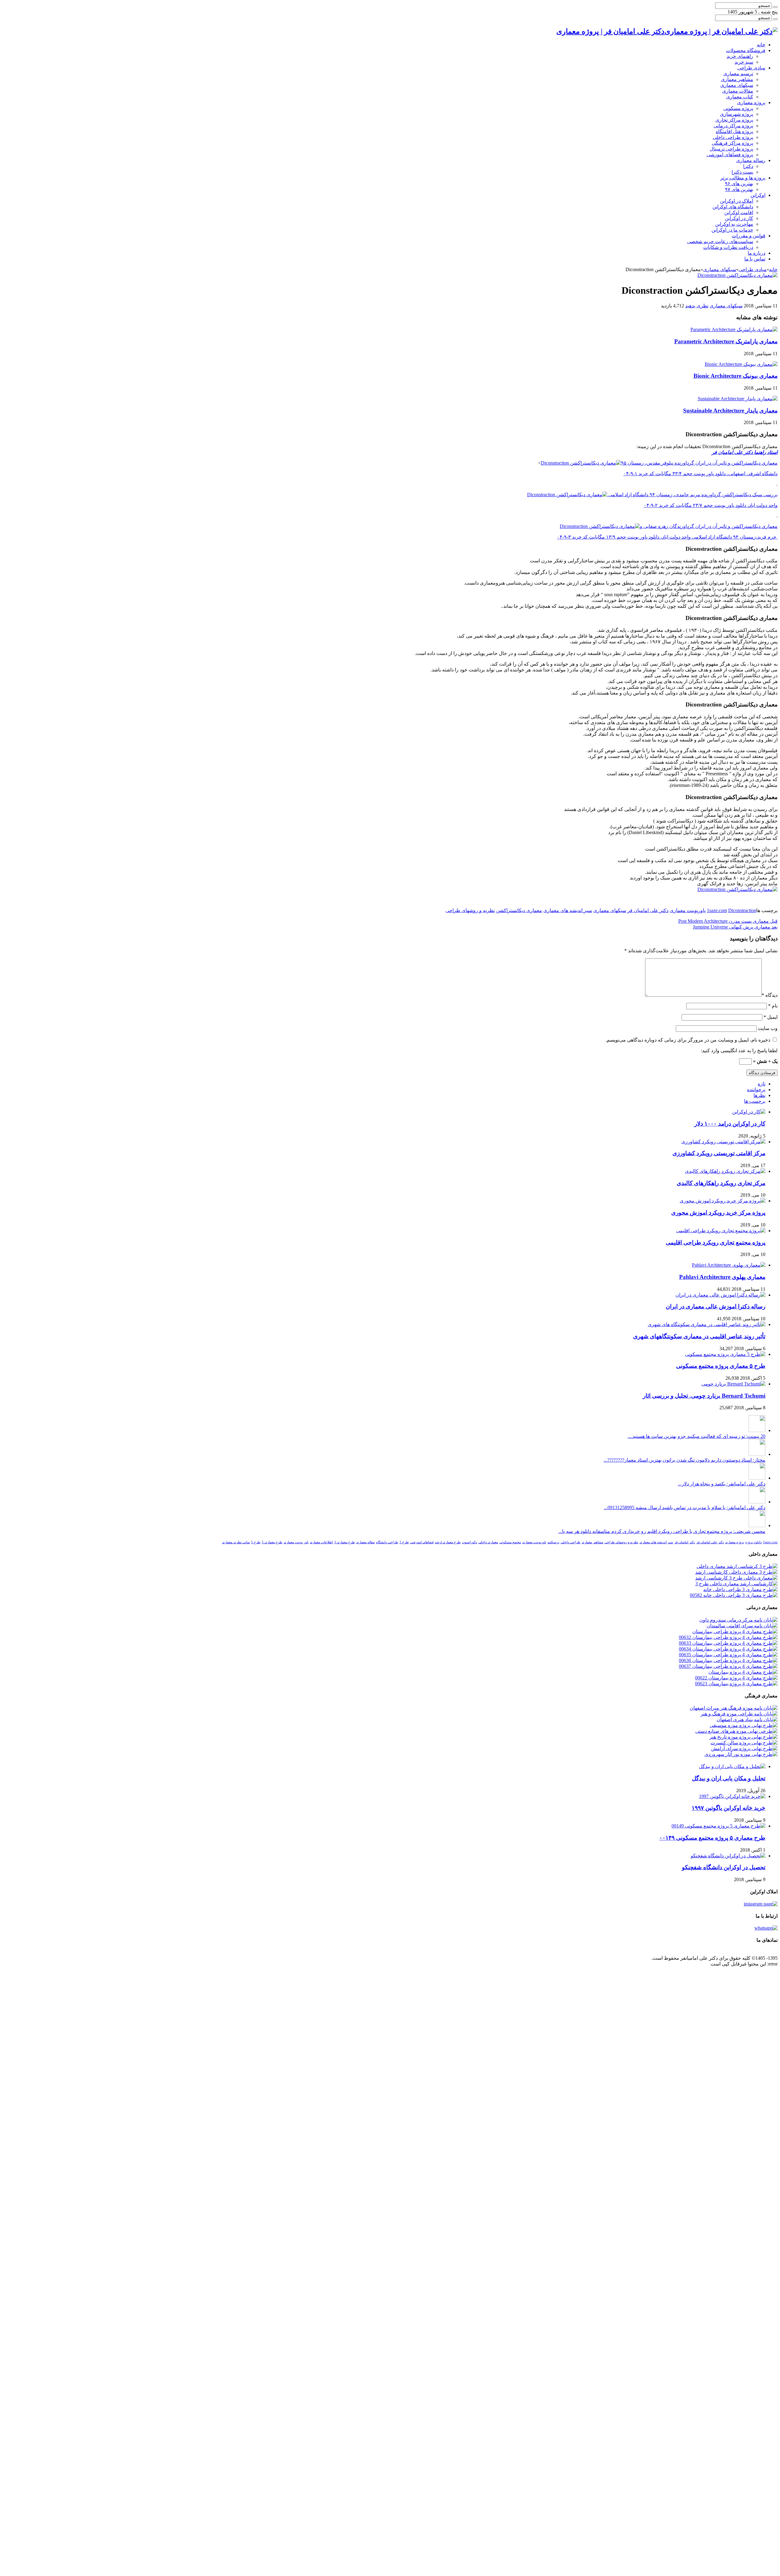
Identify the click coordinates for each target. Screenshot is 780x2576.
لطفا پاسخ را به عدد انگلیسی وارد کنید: (739, 1051)
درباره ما (757, 253)
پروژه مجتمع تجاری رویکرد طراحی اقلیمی (716, 1242)
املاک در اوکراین (737, 201)
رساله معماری (751, 160)
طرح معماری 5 (272, 1542)
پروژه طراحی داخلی (733, 137)
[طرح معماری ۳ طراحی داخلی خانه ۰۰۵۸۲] (734, 1595)
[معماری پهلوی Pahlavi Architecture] (729, 1265)
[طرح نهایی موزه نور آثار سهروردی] (741, 1754)
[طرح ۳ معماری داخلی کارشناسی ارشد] (736, 1572)
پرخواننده (756, 1090)
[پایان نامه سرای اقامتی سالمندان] (742, 1626)
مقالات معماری (738, 91)
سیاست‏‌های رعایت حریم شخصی (720, 241)
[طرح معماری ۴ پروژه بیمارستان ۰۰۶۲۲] (736, 1678)
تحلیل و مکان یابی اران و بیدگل (729, 1778)
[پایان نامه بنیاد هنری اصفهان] (747, 1720)
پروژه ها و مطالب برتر (743, 178)
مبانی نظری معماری (236, 1542)
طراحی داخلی (571, 1542)
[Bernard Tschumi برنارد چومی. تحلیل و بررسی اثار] (733, 1384)
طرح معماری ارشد (448, 1542)
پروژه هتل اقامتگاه (734, 131)
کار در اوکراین (739, 218)
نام (773, 1006)
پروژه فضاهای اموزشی (730, 155)
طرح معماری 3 (345, 1542)
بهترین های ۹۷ (739, 189)
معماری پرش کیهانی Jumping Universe (735, 927)
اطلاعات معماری (321, 1542)
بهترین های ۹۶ (739, 184)
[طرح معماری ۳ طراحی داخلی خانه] (740, 1589)
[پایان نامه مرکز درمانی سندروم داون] (738, 1620)
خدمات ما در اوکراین (732, 230)
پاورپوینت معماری (688, 910)
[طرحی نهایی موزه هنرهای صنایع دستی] (736, 1731)
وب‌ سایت (768, 1028)
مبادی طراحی (751, 68)
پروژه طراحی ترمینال (731, 149)
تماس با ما (755, 259)
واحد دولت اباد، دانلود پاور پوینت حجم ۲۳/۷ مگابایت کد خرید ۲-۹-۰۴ (711, 505)
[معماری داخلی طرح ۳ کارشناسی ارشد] (736, 1578)
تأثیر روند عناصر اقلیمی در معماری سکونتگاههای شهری (699, 1336)
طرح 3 (404, 1542)
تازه (762, 1084)
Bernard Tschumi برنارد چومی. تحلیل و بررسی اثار (704, 1396)
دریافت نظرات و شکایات (728, 247)
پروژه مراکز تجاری (734, 120)
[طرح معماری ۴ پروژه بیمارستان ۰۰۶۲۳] (736, 1684)
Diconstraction (742, 910)
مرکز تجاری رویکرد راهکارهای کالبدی (721, 1183)
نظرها (759, 1095)
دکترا (748, 166)
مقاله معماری (365, 1542)
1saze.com (717, 910)
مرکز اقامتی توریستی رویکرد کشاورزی (719, 1153)
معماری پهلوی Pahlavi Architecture (722, 1277)
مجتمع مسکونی (510, 1542)
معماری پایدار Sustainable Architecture (730, 410)
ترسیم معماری (738, 74)
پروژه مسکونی (738, 108)
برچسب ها (755, 1101)
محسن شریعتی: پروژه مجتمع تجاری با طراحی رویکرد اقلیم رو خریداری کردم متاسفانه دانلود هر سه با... (662, 1531)
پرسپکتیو (553, 1542)
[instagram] (761, 1904)
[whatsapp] (766, 1928)
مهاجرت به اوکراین (734, 224)
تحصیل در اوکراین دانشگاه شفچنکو (724, 1867)
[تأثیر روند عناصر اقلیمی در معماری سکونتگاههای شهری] (707, 1324)
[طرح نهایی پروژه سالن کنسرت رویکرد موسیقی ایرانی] (744, 1743)
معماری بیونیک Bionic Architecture (736, 376)
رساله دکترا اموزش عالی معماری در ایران (716, 1306)
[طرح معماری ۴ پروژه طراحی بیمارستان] (735, 1631)
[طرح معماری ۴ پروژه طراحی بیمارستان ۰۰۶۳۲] (728, 1637)
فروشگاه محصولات (746, 50)
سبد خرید (744, 62)
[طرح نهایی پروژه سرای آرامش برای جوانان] (744, 1748)
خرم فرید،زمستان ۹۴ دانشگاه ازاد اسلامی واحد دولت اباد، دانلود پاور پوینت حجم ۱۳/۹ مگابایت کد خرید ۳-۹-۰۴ (667, 537)
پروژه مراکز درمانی (733, 126)
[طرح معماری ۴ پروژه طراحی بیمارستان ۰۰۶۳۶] (728, 1660)
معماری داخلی (488, 1542)
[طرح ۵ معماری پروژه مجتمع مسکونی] (725, 1354)
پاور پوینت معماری (296, 1542)
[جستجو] (775, 7)
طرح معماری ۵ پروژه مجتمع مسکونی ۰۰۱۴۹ (712, 1838)
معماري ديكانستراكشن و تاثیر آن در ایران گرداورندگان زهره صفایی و (709, 526)
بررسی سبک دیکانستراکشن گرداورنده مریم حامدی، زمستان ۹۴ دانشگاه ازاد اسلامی (692, 495)
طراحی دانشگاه (387, 1542)
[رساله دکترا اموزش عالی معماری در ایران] (720, 1295)
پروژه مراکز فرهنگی (732, 143)
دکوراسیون (470, 1542)
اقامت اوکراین (739, 212)
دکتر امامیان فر (685, 1542)
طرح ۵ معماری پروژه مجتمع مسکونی (721, 1366)
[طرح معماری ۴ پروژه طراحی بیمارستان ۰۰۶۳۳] (728, 1643)
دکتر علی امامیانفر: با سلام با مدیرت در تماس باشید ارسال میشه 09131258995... (685, 1507)
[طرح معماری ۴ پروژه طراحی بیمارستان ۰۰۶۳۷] (728, 1666)
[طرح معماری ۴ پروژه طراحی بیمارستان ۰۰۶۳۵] (728, 1655)
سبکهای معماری (737, 85)
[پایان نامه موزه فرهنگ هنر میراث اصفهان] (734, 1708)
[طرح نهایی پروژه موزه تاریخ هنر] (743, 1737)
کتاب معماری (740, 97)
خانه (761, 45)
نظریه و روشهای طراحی (470, 910)
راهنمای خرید (740, 56)
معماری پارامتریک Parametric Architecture (726, 341)
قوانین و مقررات (749, 236)
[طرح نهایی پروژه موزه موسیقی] (744, 1725)
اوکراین (758, 195)
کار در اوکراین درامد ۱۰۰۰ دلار (730, 1124)
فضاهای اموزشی (422, 1542)
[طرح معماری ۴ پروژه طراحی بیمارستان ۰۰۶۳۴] (728, 1649)
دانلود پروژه (753, 1542)
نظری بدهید (697, 306)
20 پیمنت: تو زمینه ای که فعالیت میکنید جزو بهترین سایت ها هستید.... (697, 1436)
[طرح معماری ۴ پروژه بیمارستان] (743, 1672)
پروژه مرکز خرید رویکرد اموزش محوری (718, 1213)
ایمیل (771, 1017)
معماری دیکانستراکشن (519, 910)
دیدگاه (770, 995)
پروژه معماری (751, 103)
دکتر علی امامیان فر (648, 910)
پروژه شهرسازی (737, 114)
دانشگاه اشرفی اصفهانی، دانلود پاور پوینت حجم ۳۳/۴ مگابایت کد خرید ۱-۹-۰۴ (700, 474)
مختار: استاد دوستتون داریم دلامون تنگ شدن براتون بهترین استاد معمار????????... (684, 1460)
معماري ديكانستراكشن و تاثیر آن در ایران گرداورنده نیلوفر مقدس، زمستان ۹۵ (699, 463)
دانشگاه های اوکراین (733, 207)
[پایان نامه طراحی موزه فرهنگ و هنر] (739, 1714)
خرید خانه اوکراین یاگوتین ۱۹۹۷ (729, 1808)
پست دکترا (742, 172)
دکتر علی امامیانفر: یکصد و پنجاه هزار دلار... (722, 1484)
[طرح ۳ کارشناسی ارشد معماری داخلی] (737, 1566)
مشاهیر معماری (737, 79)
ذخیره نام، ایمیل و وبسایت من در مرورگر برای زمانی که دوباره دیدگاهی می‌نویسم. (688, 1040)
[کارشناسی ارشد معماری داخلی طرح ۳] (736, 1584)
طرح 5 (256, 1542)
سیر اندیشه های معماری (568, 910)
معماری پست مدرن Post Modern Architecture (728, 921)
